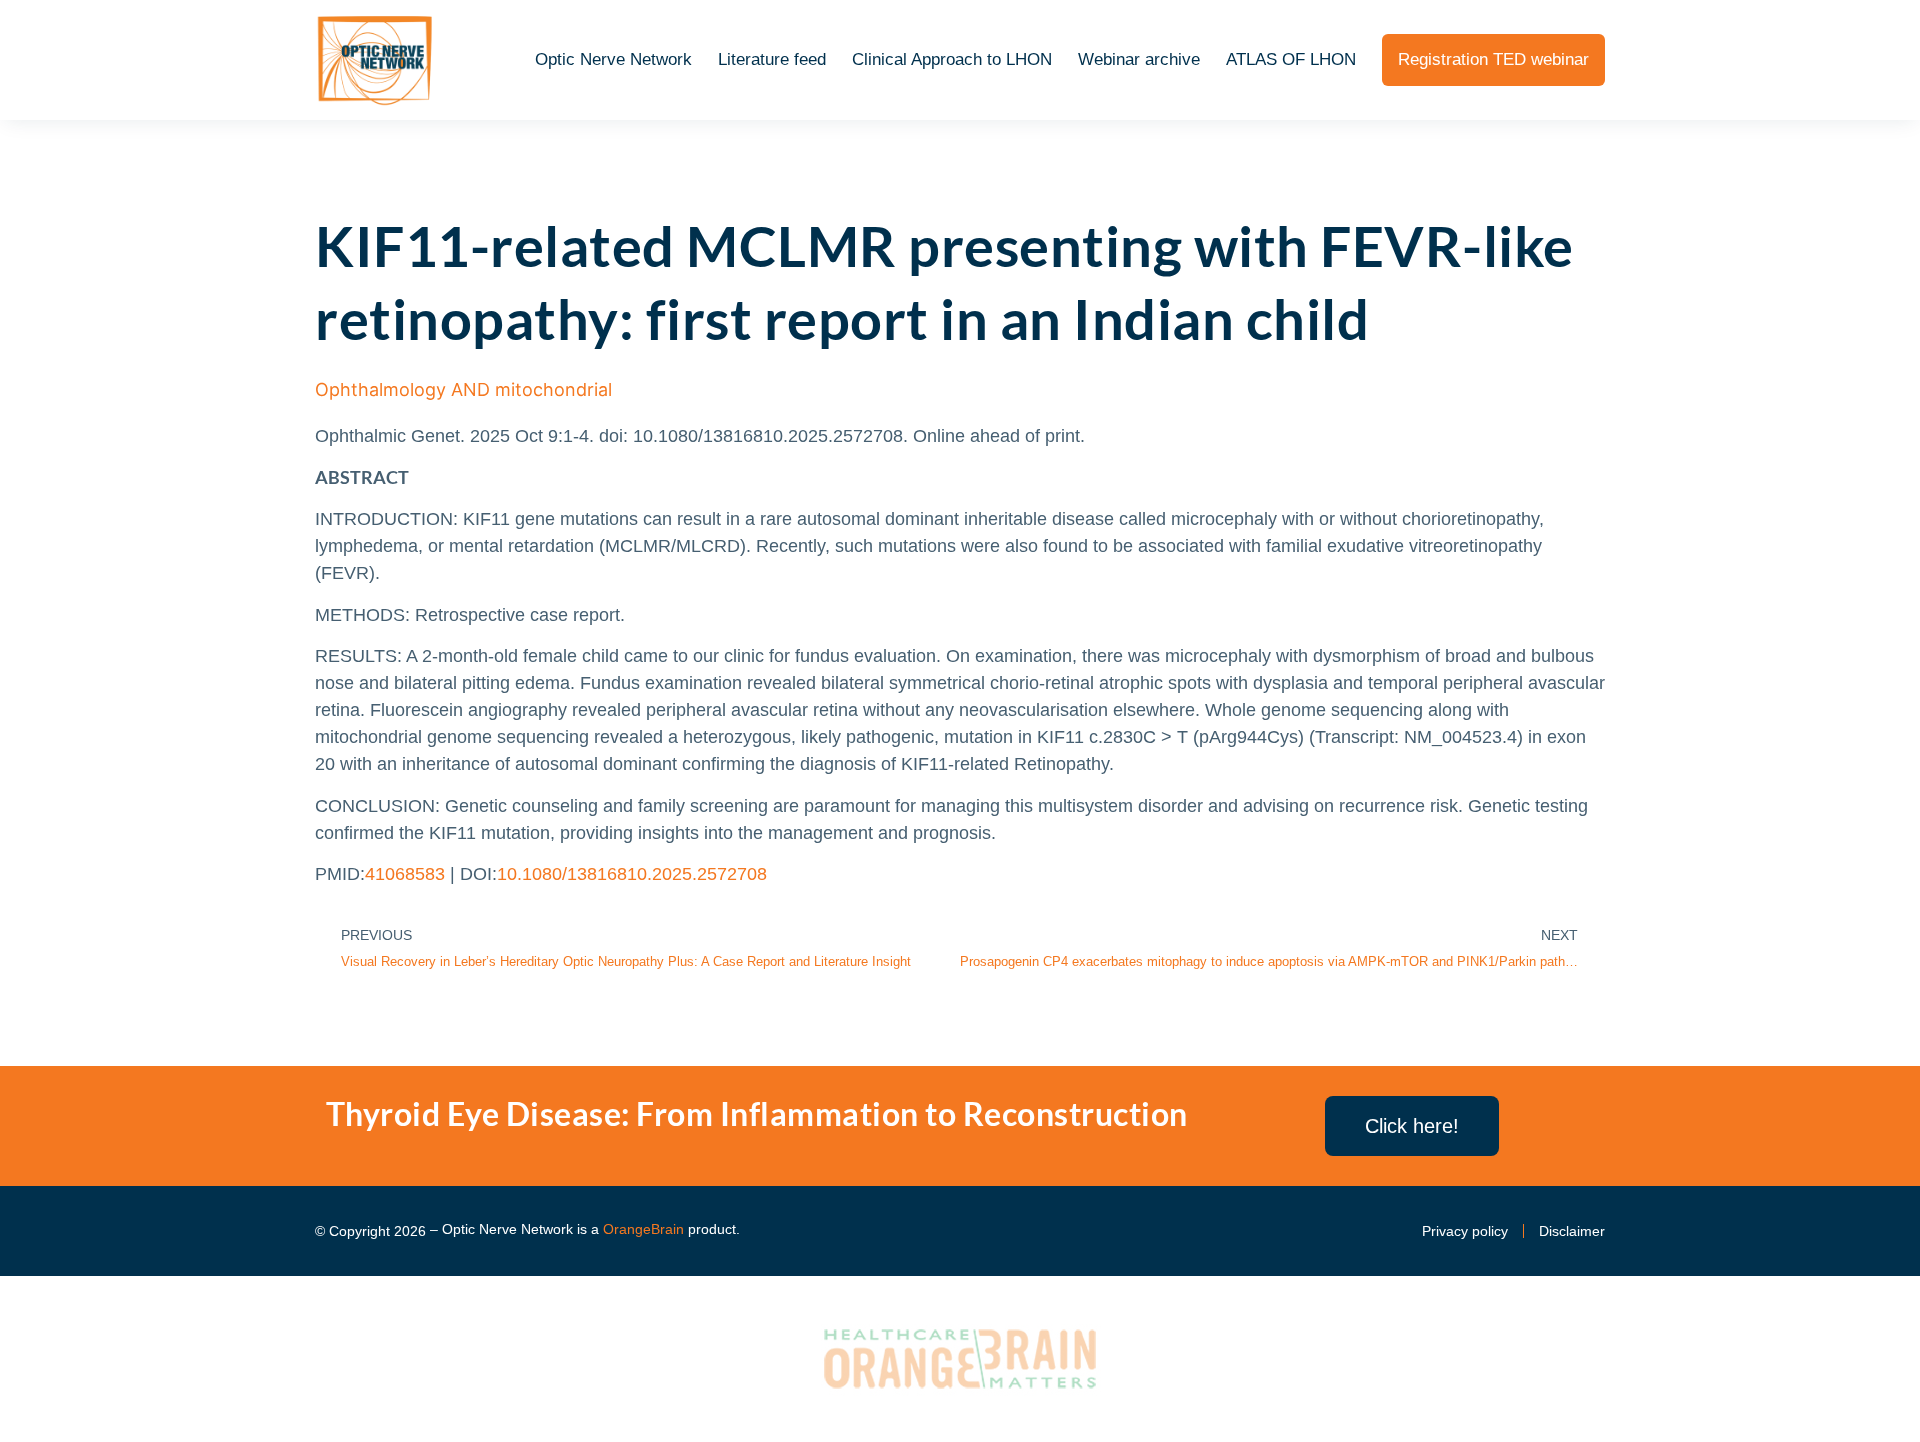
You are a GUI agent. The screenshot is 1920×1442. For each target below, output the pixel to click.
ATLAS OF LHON (1291, 59)
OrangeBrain (643, 1229)
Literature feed (772, 59)
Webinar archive (1139, 59)
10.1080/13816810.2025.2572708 (632, 874)
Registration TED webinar (1493, 59)
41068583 (405, 874)
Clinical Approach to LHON (952, 59)
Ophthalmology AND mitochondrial (463, 389)
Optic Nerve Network (613, 59)
